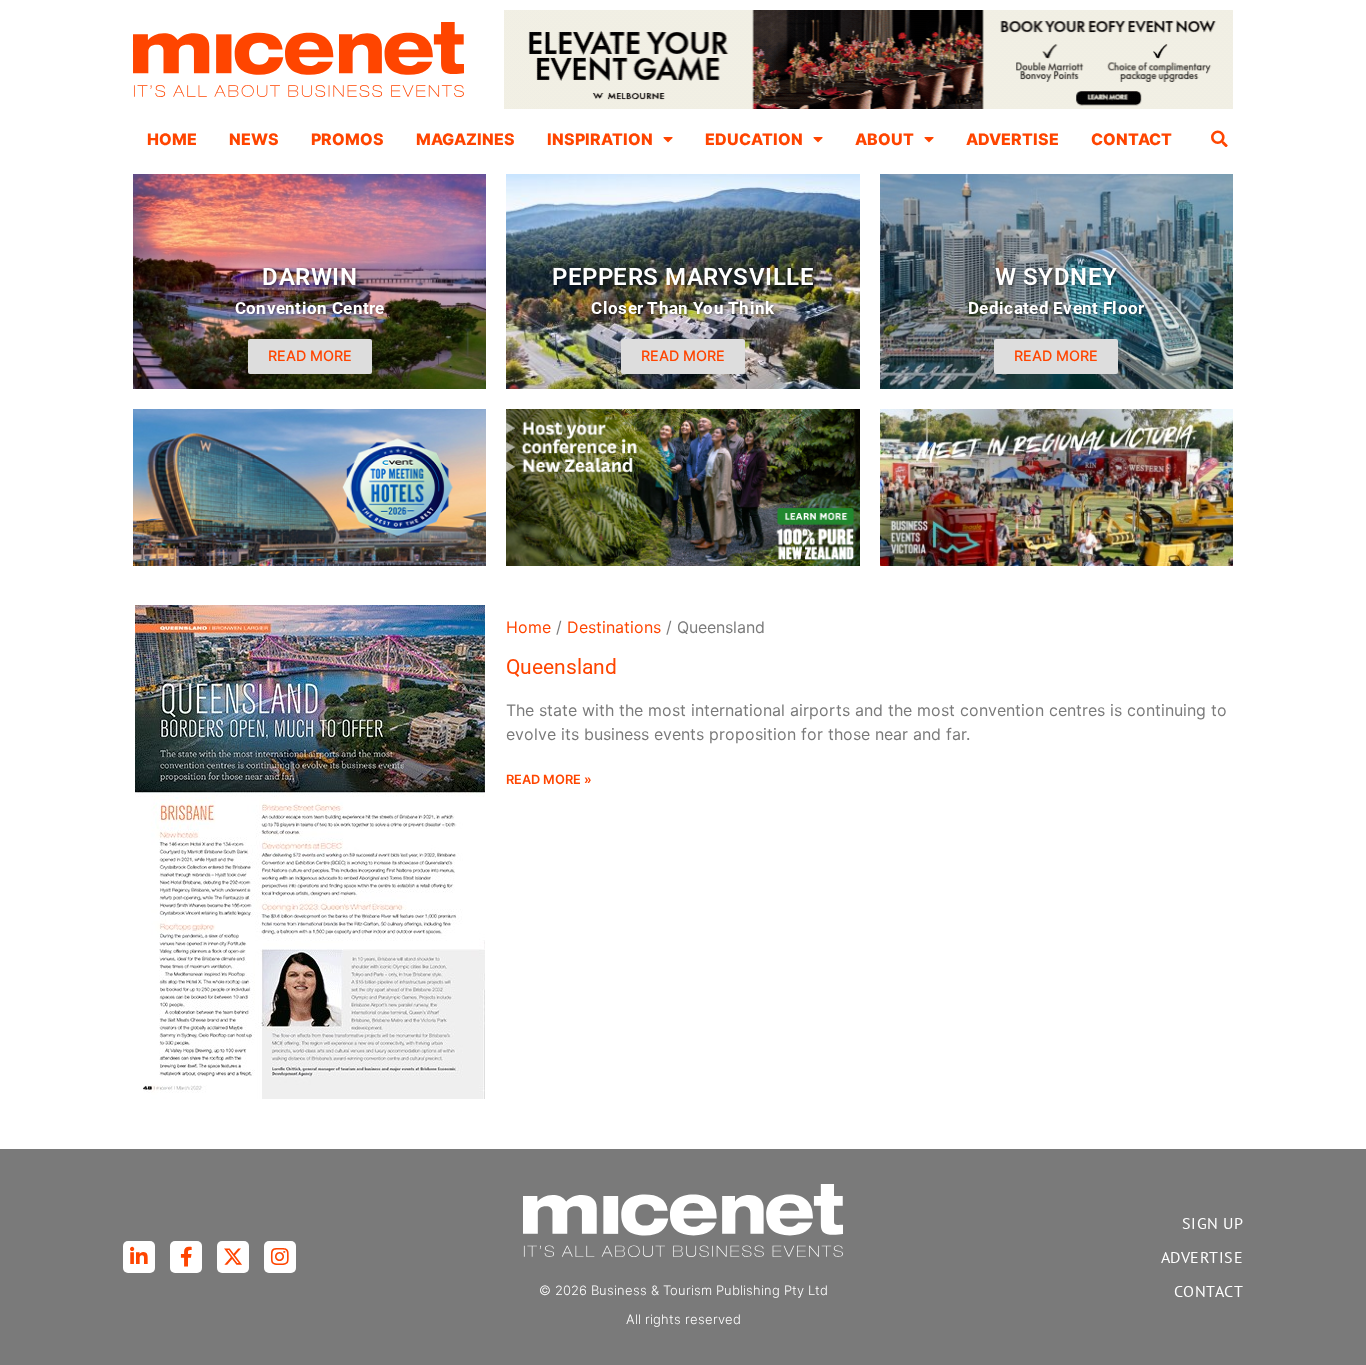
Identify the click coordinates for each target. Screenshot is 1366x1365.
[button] (1220, 139)
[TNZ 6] (682, 560)
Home (172, 139)
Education (754, 139)
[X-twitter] (233, 1257)
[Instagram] (280, 1257)
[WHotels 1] (868, 104)
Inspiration (600, 139)
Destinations (614, 627)
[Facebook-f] (186, 1257)
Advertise (1012, 139)
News (254, 139)
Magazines (465, 139)
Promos (347, 139)
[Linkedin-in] (139, 1257)
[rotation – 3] (1056, 560)
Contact (1131, 139)
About (884, 139)
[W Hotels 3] (309, 560)
